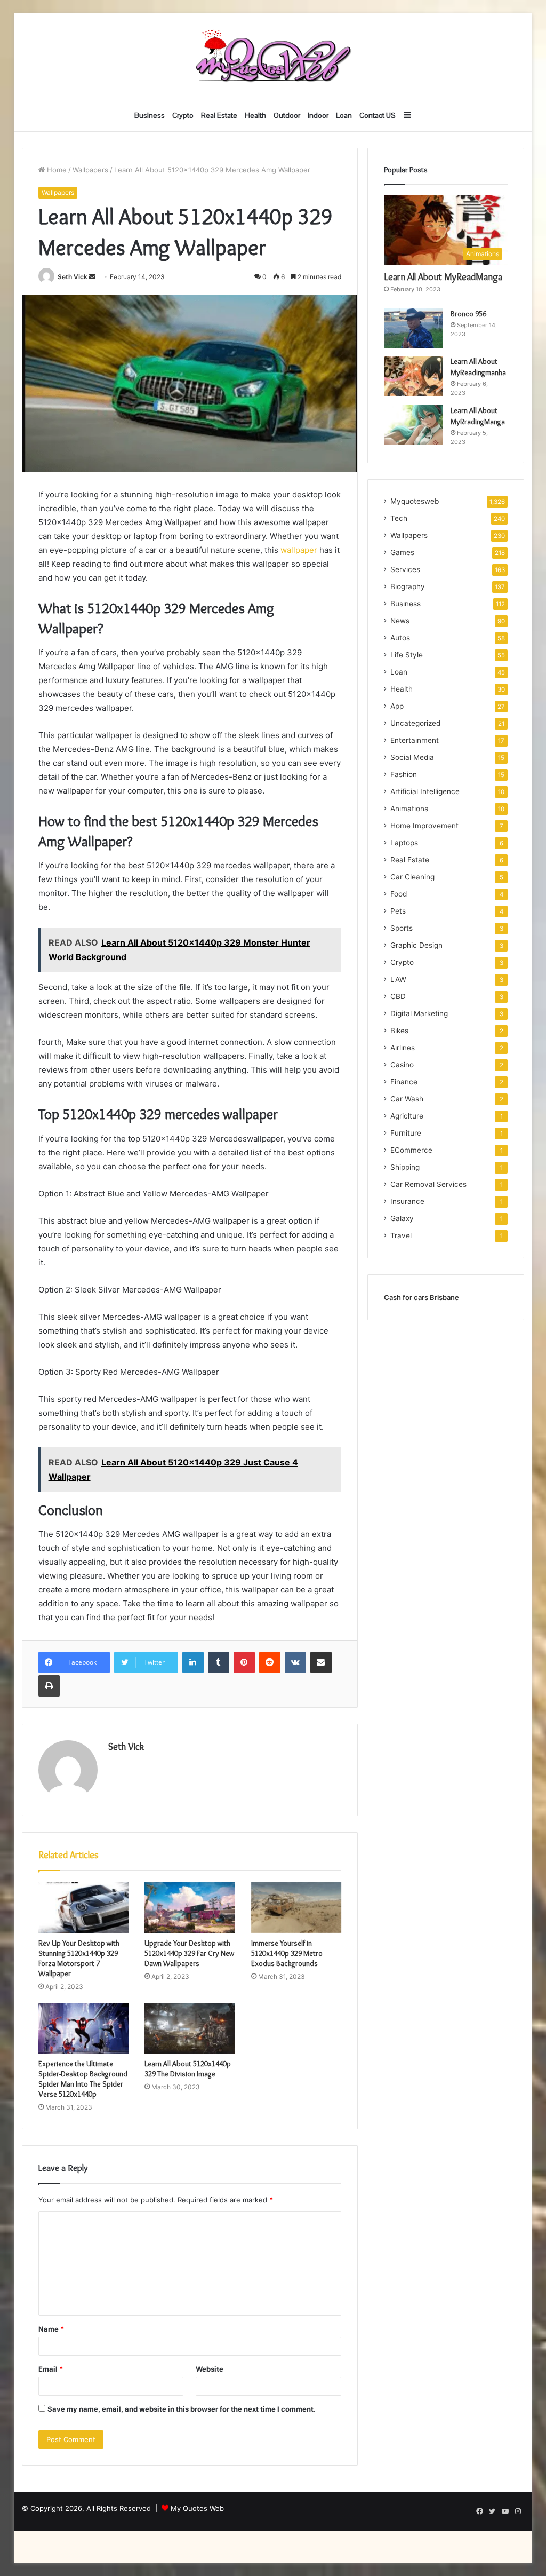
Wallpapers (90, 170)
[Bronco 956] (413, 328)
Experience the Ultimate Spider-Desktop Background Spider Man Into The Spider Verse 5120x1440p (83, 2079)
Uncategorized (415, 723)
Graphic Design (416, 945)
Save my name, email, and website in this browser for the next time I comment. (182, 2409)
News (400, 621)
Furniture (406, 1133)
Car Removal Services (428, 1184)
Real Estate (219, 115)
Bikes (399, 1031)
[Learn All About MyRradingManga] (413, 425)
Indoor (318, 115)
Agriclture (407, 1116)
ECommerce (411, 1150)
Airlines (403, 1048)
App (397, 706)
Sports (402, 928)
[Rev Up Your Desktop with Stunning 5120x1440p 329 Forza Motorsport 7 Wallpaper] (84, 1907)
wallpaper (298, 550)
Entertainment (415, 740)
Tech (399, 518)
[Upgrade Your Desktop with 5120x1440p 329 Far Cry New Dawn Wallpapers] (190, 1907)
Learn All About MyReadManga (443, 277)
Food (399, 894)
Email (51, 2369)
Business (150, 115)
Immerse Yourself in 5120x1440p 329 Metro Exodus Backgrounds (287, 1953)
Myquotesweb (415, 501)
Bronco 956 (468, 314)
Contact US (378, 115)
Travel (401, 1235)
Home (56, 170)
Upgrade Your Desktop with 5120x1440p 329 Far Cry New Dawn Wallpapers (189, 1953)
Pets (398, 911)
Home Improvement (424, 826)
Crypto (183, 115)
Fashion (404, 774)
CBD (398, 996)
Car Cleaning (412, 877)
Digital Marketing (419, 1013)
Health (255, 115)
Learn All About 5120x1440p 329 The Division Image (188, 2069)
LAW (398, 979)
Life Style (407, 655)
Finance (404, 1082)
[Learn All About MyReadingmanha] (413, 376)
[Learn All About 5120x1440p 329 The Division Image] (190, 2028)
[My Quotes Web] (273, 56)
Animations (409, 809)
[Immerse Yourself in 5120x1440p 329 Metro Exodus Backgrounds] (296, 1907)
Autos (400, 638)
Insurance (407, 1201)
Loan (344, 115)
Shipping (405, 1167)
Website (210, 2369)
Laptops (404, 843)
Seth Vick (73, 277)
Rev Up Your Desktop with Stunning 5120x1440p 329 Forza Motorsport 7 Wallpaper (79, 1958)
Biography (408, 586)
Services (405, 569)
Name (51, 2329)
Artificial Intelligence (425, 791)
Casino (402, 1065)
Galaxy (402, 1218)
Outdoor (287, 115)
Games (402, 552)
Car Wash (407, 1099)
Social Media (412, 757)
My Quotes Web (197, 2508)
